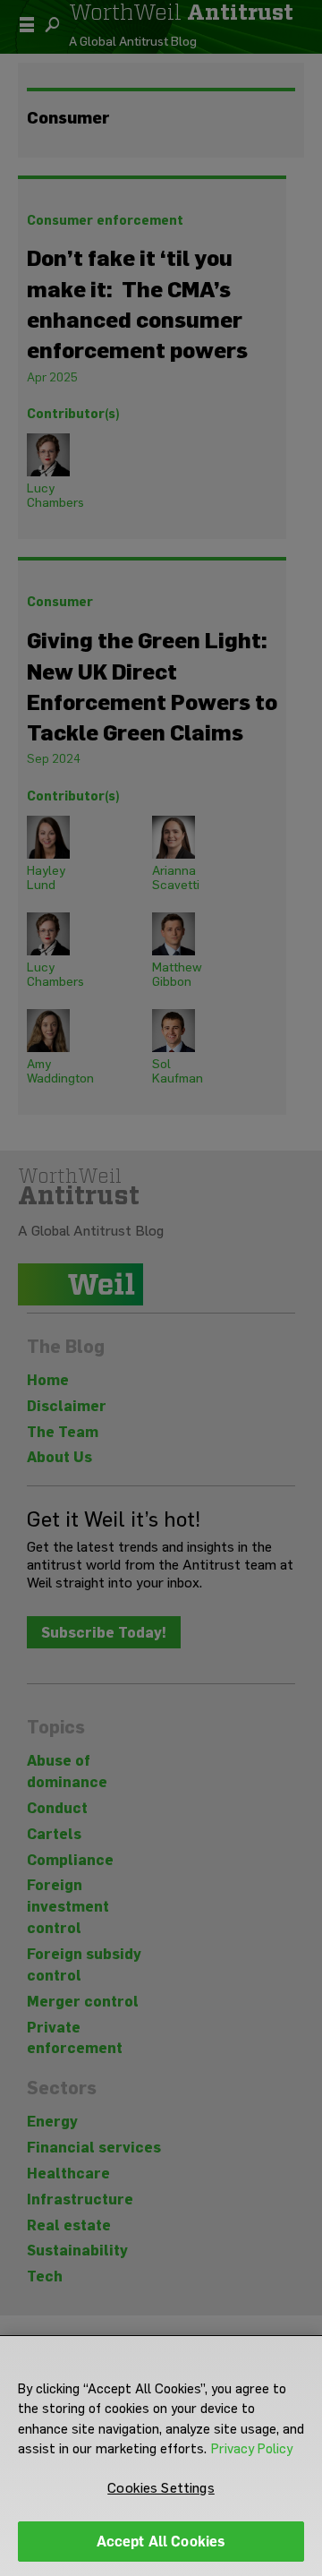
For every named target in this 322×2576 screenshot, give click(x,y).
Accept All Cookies (161, 2542)
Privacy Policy (252, 2449)
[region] (161, 2456)
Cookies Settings (161, 2488)
